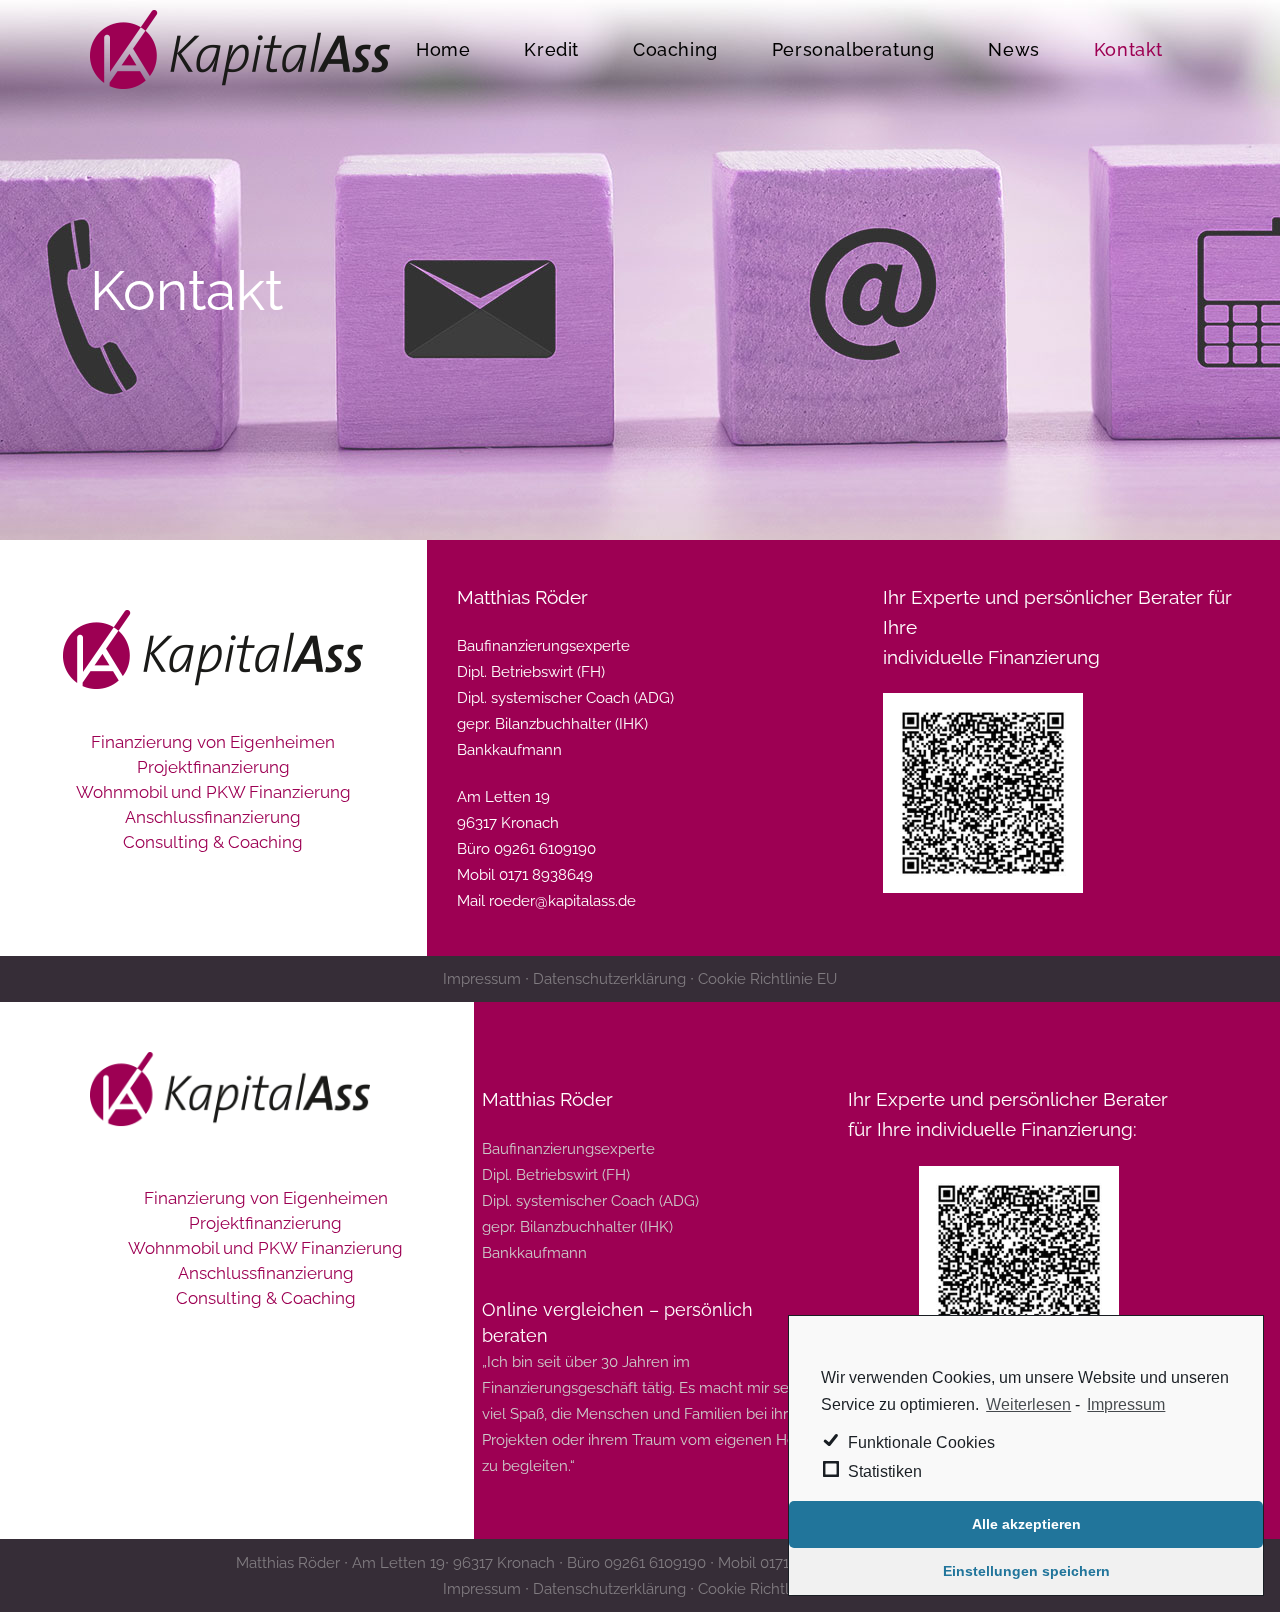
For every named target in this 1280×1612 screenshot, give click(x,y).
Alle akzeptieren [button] (1026, 1524)
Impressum (1126, 1404)
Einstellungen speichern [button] (1026, 1571)
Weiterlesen (1028, 1404)
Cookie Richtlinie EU (767, 979)
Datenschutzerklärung (609, 979)
